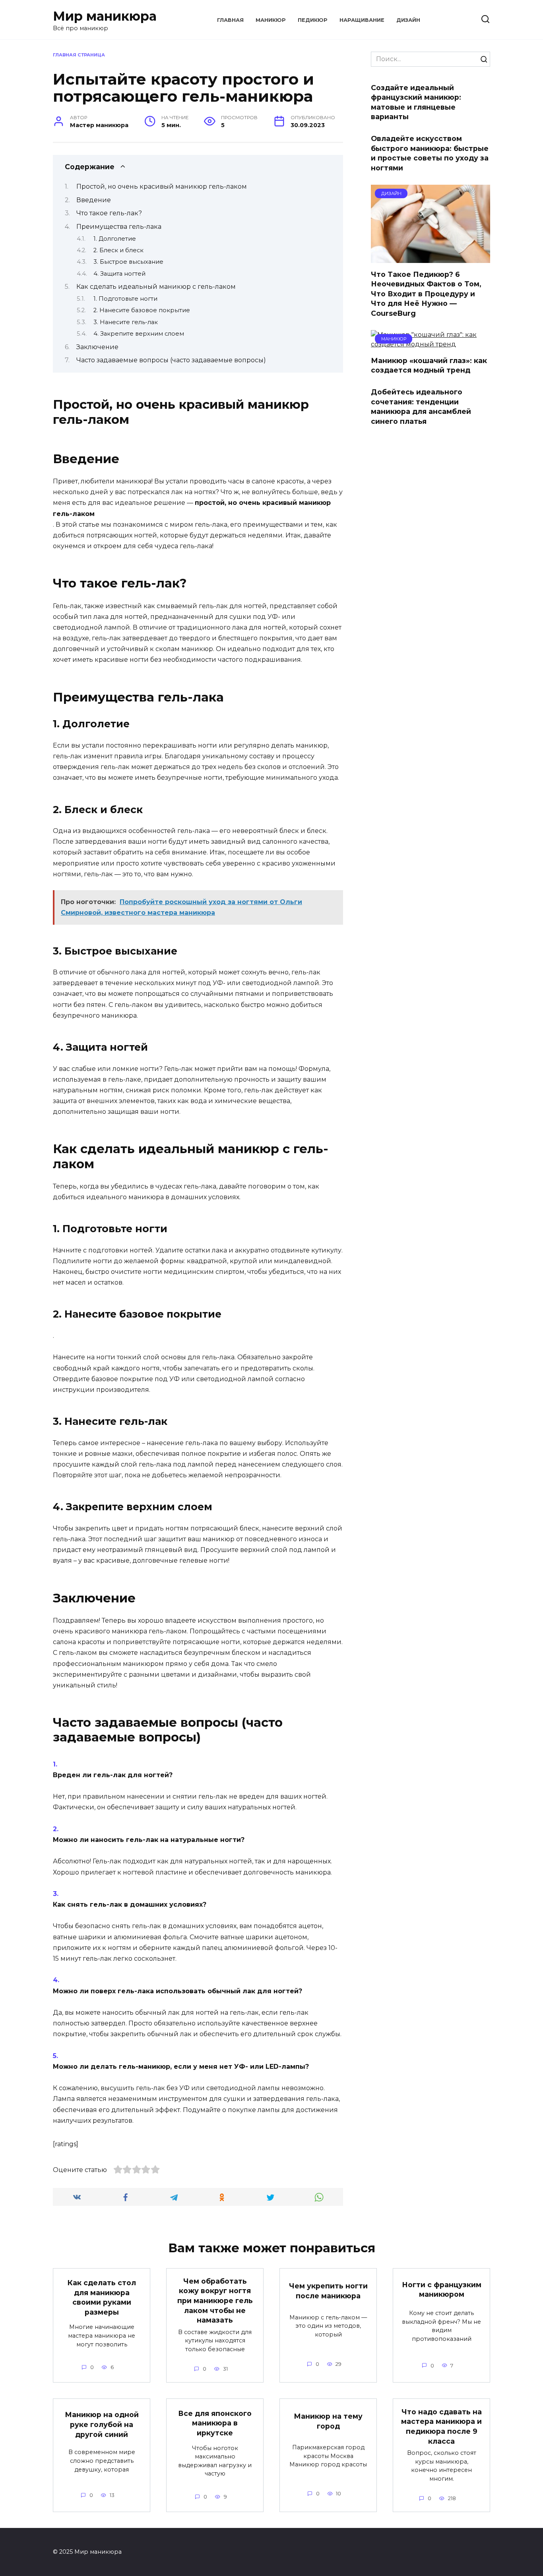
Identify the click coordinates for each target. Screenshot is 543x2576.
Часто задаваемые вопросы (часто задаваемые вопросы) (171, 360)
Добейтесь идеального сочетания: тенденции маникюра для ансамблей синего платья (421, 407)
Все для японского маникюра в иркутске (215, 2423)
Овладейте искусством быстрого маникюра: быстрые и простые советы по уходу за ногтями (430, 153)
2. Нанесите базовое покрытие (142, 310)
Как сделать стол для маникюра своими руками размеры (102, 2297)
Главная (230, 20)
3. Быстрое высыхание (128, 262)
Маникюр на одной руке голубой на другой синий (102, 2424)
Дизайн (408, 20)
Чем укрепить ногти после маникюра (328, 2291)
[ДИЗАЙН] (431, 258)
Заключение (97, 347)
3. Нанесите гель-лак (126, 322)
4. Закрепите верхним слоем (139, 334)
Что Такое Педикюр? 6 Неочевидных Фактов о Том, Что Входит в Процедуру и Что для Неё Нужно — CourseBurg (426, 294)
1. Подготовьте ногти (125, 299)
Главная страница (79, 55)
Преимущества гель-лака (119, 227)
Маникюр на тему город (328, 2421)
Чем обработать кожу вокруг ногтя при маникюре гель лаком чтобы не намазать (215, 2301)
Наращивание (362, 20)
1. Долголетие (115, 239)
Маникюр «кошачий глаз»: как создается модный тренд (429, 365)
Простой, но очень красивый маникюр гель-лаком (162, 186)
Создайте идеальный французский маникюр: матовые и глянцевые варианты (416, 102)
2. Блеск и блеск (118, 250)
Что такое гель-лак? (109, 213)
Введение (94, 200)
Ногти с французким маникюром (442, 2289)
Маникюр (271, 20)
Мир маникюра (105, 16)
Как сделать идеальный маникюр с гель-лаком (156, 287)
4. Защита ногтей (119, 274)
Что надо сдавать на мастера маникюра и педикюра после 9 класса (441, 2426)
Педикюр (313, 20)
